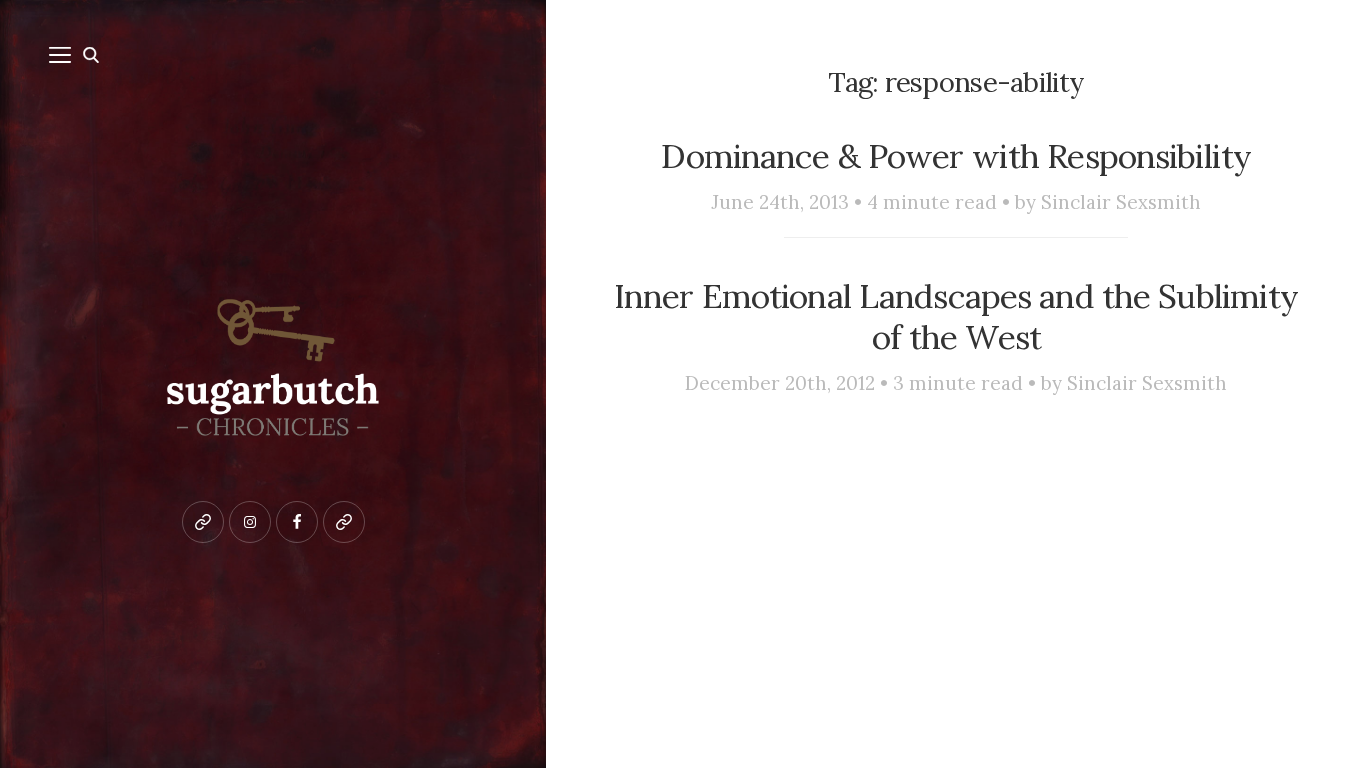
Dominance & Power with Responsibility (956, 156)
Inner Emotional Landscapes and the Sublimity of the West (956, 316)
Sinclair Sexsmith (1121, 202)
